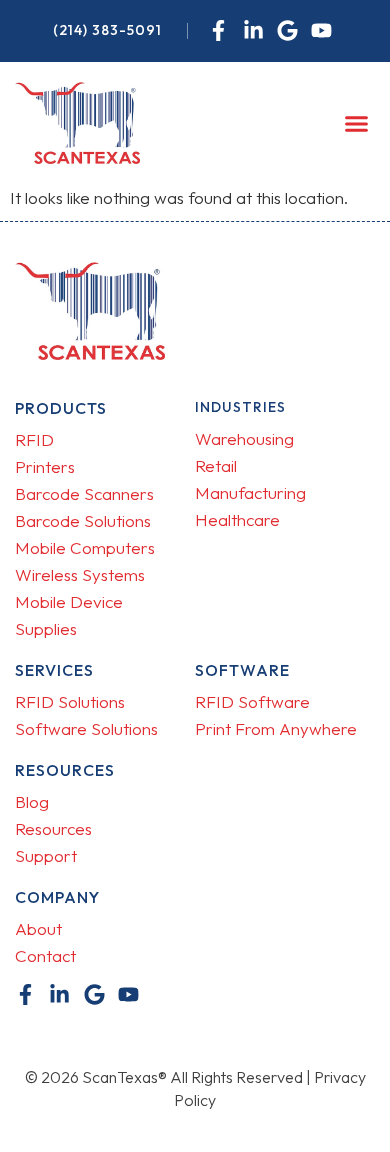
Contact (45, 955)
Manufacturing (250, 492)
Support (46, 855)
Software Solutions (86, 728)
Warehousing (244, 438)
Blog (32, 801)
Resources (53, 828)
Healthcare (237, 519)
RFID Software (252, 701)
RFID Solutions (70, 701)
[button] (357, 123)
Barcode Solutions (83, 520)
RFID (34, 439)
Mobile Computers (85, 547)
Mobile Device (69, 601)
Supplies (46, 628)
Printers (45, 466)
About (38, 928)
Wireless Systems (80, 574)
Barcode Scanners (84, 493)
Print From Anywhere (276, 728)
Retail (216, 465)
